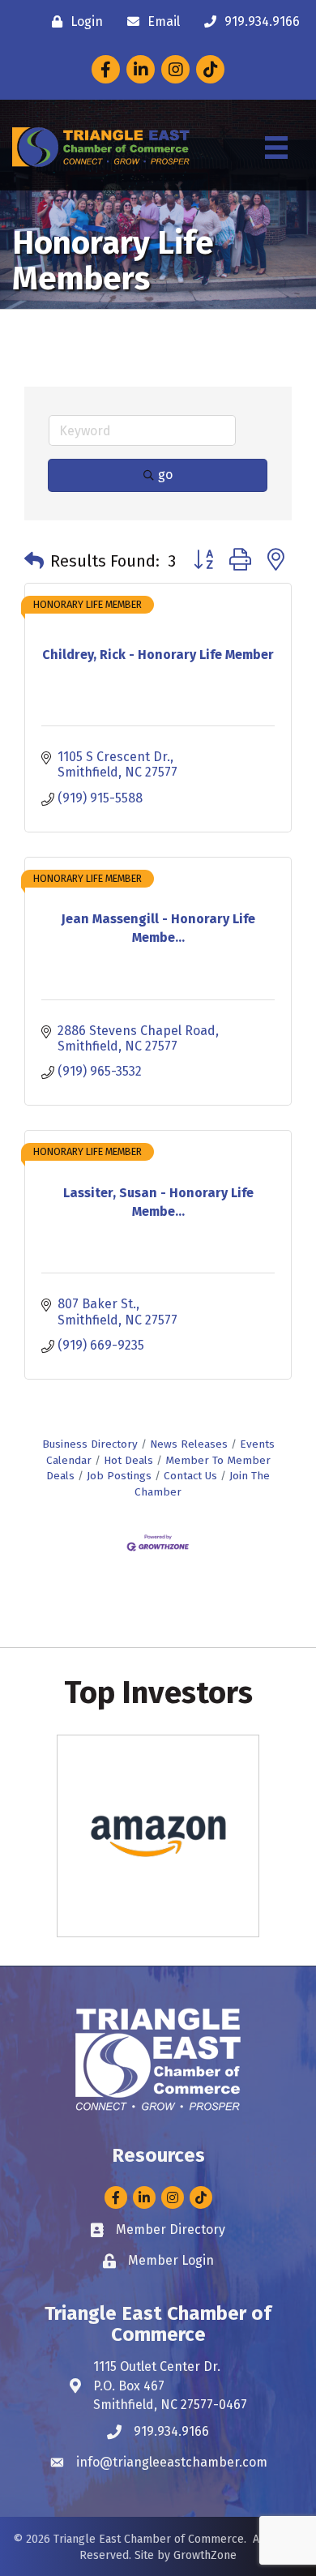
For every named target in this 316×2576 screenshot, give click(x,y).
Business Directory (90, 1444)
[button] (34, 561)
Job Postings (119, 1476)
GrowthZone (205, 2555)
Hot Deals (128, 1460)
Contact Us (190, 1476)
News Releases (189, 1444)
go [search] (165, 475)
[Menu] (276, 148)
